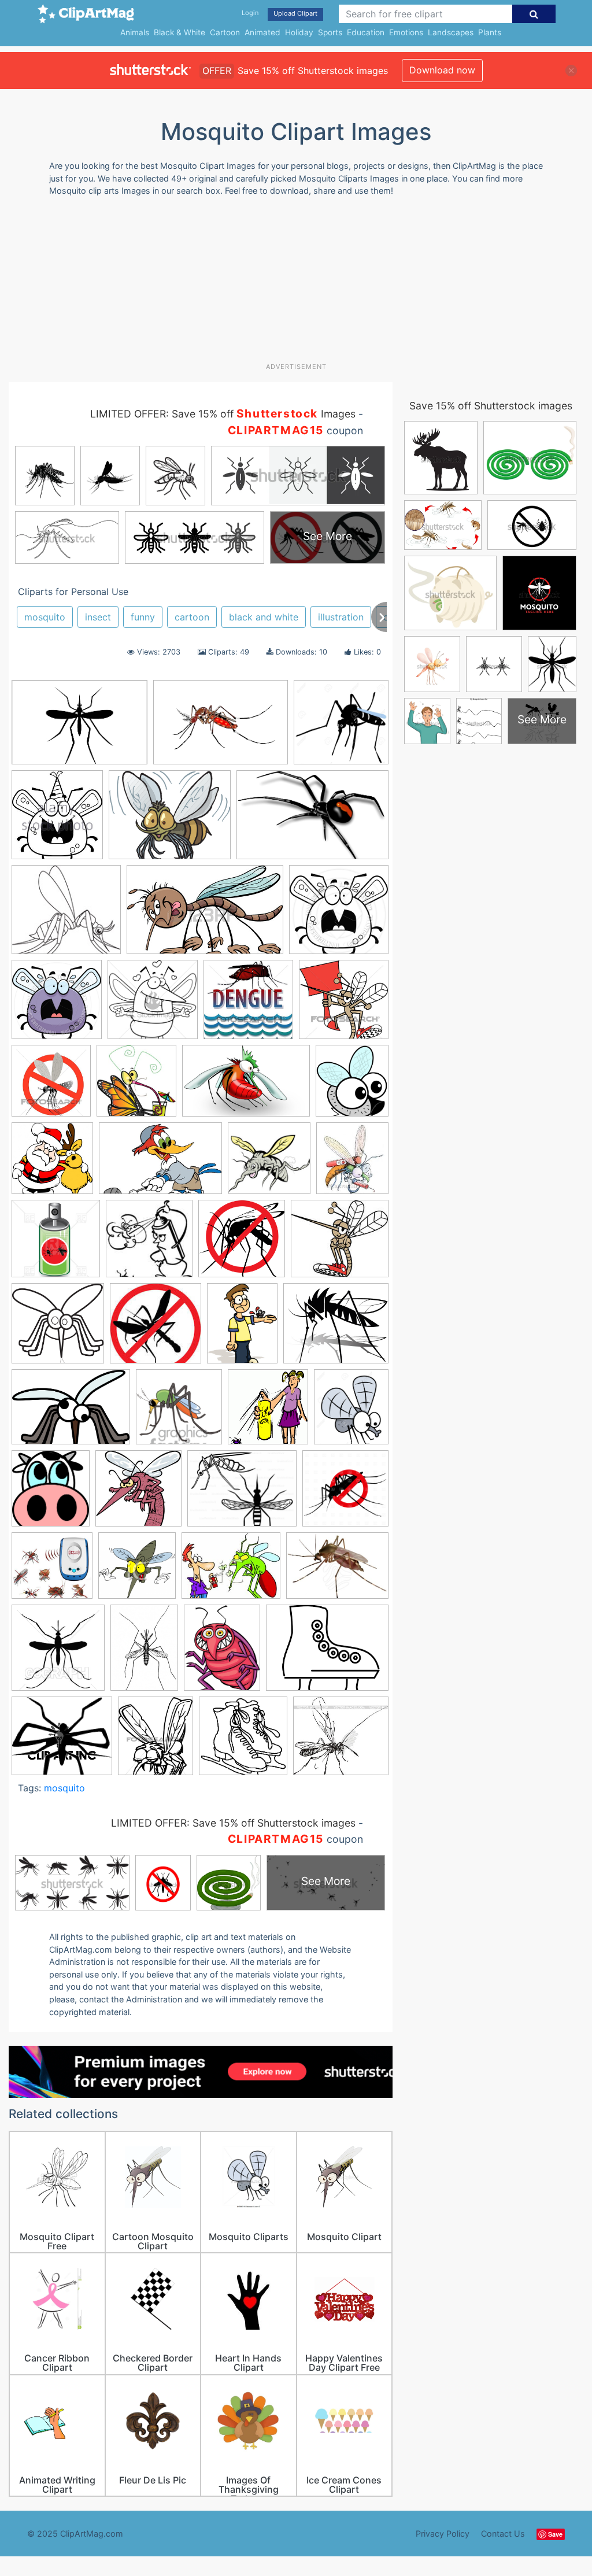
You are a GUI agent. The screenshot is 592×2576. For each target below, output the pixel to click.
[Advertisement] (289, 284)
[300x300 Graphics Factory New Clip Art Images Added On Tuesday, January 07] (269, 1164)
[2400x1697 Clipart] (221, 728)
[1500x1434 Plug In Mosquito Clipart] (52, 1571)
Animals (135, 32)
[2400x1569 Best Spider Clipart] (312, 820)
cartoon (192, 617)
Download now (442, 70)
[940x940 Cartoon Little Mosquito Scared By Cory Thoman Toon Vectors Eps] (57, 1005)
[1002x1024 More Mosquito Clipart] (242, 1244)
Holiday (299, 32)
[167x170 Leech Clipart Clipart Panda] (149, 1244)
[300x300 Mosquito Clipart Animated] (179, 1412)
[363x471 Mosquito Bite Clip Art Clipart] (242, 1329)
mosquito (45, 617)
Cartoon (225, 32)
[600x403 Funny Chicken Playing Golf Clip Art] (160, 1164)
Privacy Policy (443, 2534)
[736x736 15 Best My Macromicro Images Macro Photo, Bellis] (341, 727)
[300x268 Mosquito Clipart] (62, 1742)
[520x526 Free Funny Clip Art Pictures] (52, 1164)
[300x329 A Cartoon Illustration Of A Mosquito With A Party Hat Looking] (57, 820)
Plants (490, 32)
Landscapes (451, 32)
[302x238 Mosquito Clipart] (327, 1653)
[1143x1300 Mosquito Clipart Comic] (351, 1411)
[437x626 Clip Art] (144, 1653)
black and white (264, 617)
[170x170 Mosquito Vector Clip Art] (156, 1329)
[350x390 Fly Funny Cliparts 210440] (352, 1085)
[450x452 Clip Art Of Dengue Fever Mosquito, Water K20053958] (248, 1005)
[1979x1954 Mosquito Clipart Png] (58, 1329)
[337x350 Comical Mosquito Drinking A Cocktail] (136, 1086)
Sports (330, 32)
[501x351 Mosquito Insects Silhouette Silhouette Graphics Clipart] (79, 728)
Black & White (180, 32)
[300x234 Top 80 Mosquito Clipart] (231, 1571)
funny (143, 617)
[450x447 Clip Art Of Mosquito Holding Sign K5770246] (344, 1004)
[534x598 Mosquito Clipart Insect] (51, 1494)
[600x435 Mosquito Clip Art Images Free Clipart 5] (71, 1412)
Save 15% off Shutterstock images (491, 406)
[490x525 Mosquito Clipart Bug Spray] (268, 1412)
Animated (262, 32)
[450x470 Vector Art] (58, 1653)
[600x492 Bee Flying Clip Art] (170, 820)
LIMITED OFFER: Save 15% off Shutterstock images (233, 1823)
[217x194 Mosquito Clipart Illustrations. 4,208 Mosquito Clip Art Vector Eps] (340, 1243)
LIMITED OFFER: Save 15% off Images (223, 414)
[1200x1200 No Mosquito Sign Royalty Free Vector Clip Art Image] (345, 1493)
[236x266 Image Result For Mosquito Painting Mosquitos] (352, 1163)
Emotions (406, 32)
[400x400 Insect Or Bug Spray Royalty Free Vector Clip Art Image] (56, 1244)
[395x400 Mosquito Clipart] (243, 1741)
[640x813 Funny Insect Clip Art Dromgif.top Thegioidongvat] (222, 1653)
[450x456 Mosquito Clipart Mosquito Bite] (138, 1494)
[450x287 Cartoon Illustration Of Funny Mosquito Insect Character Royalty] (205, 915)
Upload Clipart (295, 13)
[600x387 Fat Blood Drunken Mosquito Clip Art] (246, 1086)
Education (366, 32)
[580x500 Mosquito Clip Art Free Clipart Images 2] (336, 1328)
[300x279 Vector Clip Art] (341, 1741)
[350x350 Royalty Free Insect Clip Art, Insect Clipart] (137, 1571)
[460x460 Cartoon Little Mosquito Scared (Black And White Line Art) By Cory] (339, 915)
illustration (341, 617)
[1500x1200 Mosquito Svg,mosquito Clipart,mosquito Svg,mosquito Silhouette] (242, 1494)
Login (250, 13)
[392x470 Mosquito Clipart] (156, 1741)
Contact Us (503, 2534)
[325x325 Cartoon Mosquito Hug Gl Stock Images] (153, 1005)
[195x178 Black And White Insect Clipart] (66, 915)
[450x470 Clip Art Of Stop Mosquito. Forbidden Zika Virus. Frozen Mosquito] (51, 1086)
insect (98, 617)
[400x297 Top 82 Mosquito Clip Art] (337, 1570)
